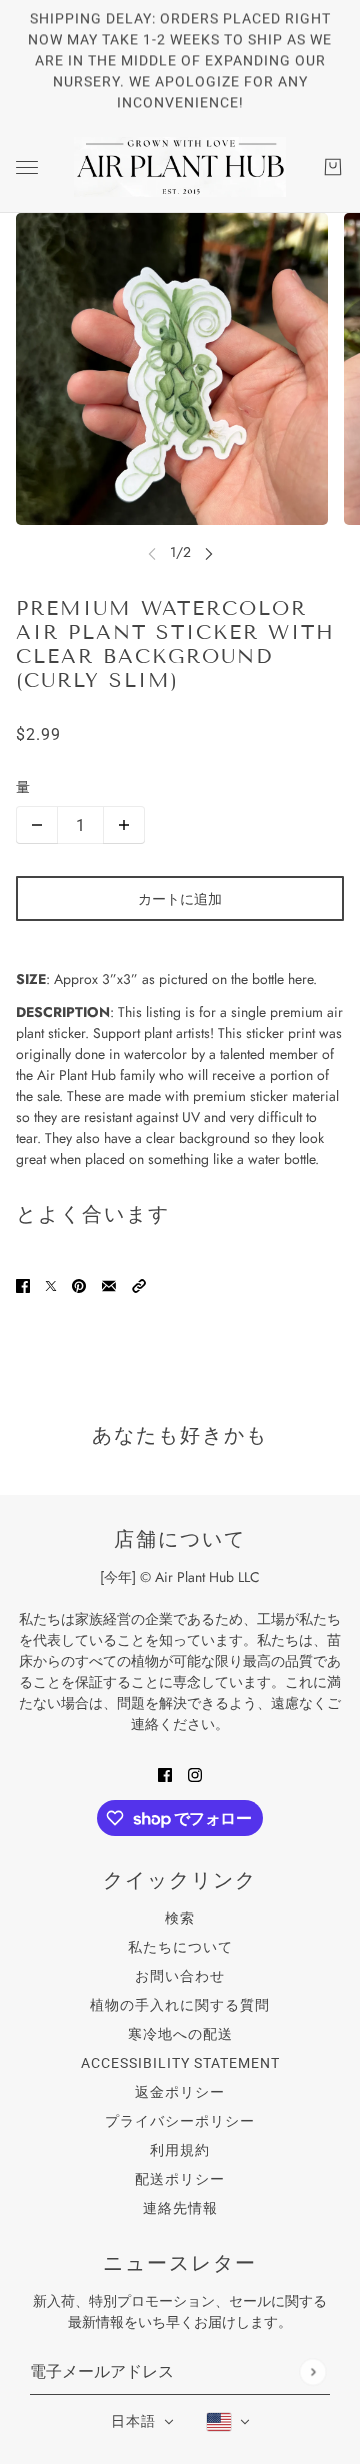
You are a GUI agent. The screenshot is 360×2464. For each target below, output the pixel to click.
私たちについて (180, 1947)
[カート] (333, 167)
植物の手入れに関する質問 (180, 2005)
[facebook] (165, 1773)
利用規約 (180, 2150)
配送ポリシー (180, 2179)
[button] (139, 1284)
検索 (180, 1918)
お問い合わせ (180, 1976)
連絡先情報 (180, 2208)
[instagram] (195, 1773)
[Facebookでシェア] (23, 1284)
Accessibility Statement (180, 2063)
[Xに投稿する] (51, 1284)
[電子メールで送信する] (109, 1284)
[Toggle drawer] (27, 167)
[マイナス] (37, 825)
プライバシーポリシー (180, 2121)
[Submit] (312, 2371)
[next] (209, 552)
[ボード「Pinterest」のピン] (79, 1284)
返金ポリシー (180, 2092)
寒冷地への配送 (180, 2034)
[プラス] (124, 825)
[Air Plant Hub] (180, 167)
